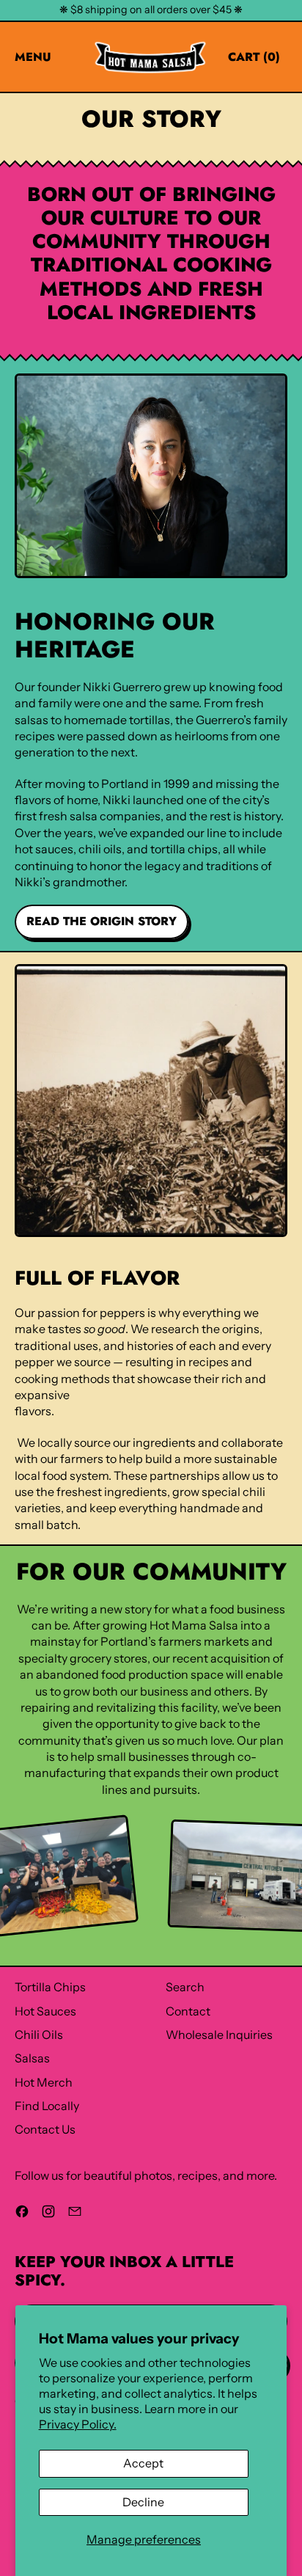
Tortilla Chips (50, 1987)
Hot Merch (44, 2082)
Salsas (32, 2058)
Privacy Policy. (78, 2424)
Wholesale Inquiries (219, 2035)
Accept (143, 2463)
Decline (143, 2502)
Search (185, 1987)
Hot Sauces (45, 2011)
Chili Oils (39, 2035)
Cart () (254, 60)
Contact (188, 2011)
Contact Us (45, 2129)
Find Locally (47, 2106)
